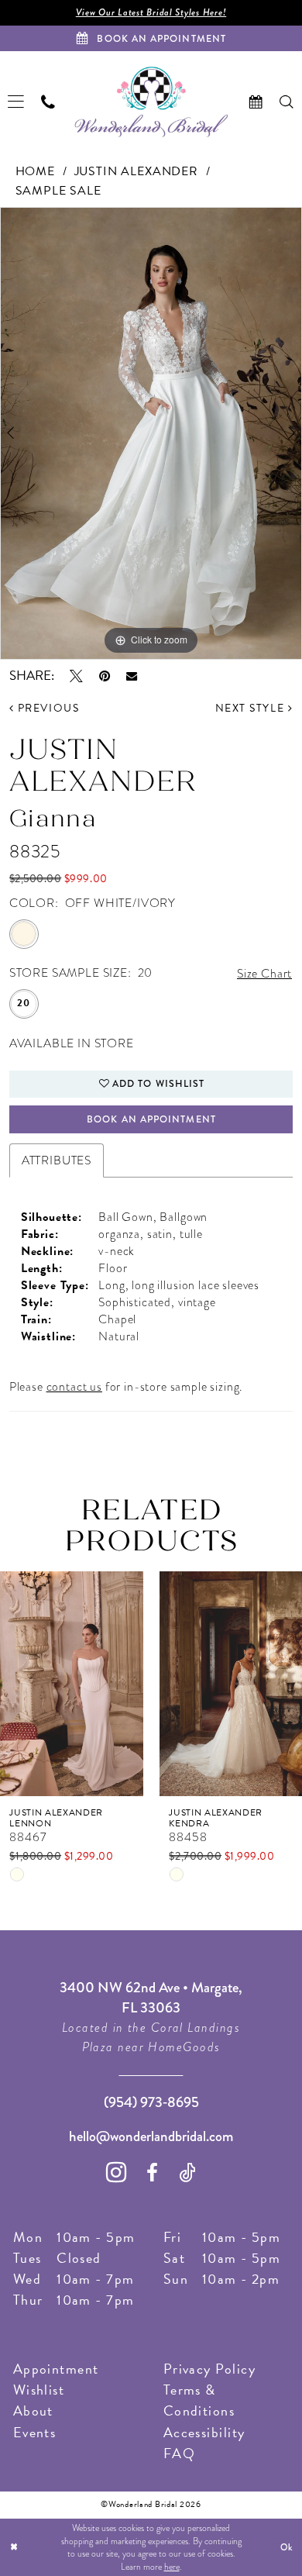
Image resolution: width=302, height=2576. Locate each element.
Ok (287, 2547)
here (172, 2567)
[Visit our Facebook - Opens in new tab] (153, 2173)
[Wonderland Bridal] (151, 102)
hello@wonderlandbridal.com (151, 2136)
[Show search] (287, 102)
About (33, 2410)
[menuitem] (17, 102)
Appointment (56, 2369)
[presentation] (72, 1683)
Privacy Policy (209, 2369)
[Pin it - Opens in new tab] (105, 676)
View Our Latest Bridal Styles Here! (151, 12)
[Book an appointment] (256, 102)
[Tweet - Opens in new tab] (76, 676)
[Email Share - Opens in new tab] (132, 676)
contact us (74, 1386)
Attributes (57, 1160)
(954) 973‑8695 (151, 2102)
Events (35, 2432)
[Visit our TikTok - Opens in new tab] (187, 2173)
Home (35, 171)
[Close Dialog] (14, 2547)
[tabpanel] (151, 433)
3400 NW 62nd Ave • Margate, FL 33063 (151, 1997)
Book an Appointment (151, 1119)
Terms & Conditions (199, 2400)
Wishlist (39, 2390)
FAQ (179, 2453)
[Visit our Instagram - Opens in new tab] (117, 2172)
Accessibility (204, 2432)
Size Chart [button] (264, 973)
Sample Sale (58, 191)
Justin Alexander (136, 171)
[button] (17, 102)
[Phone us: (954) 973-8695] (49, 102)
